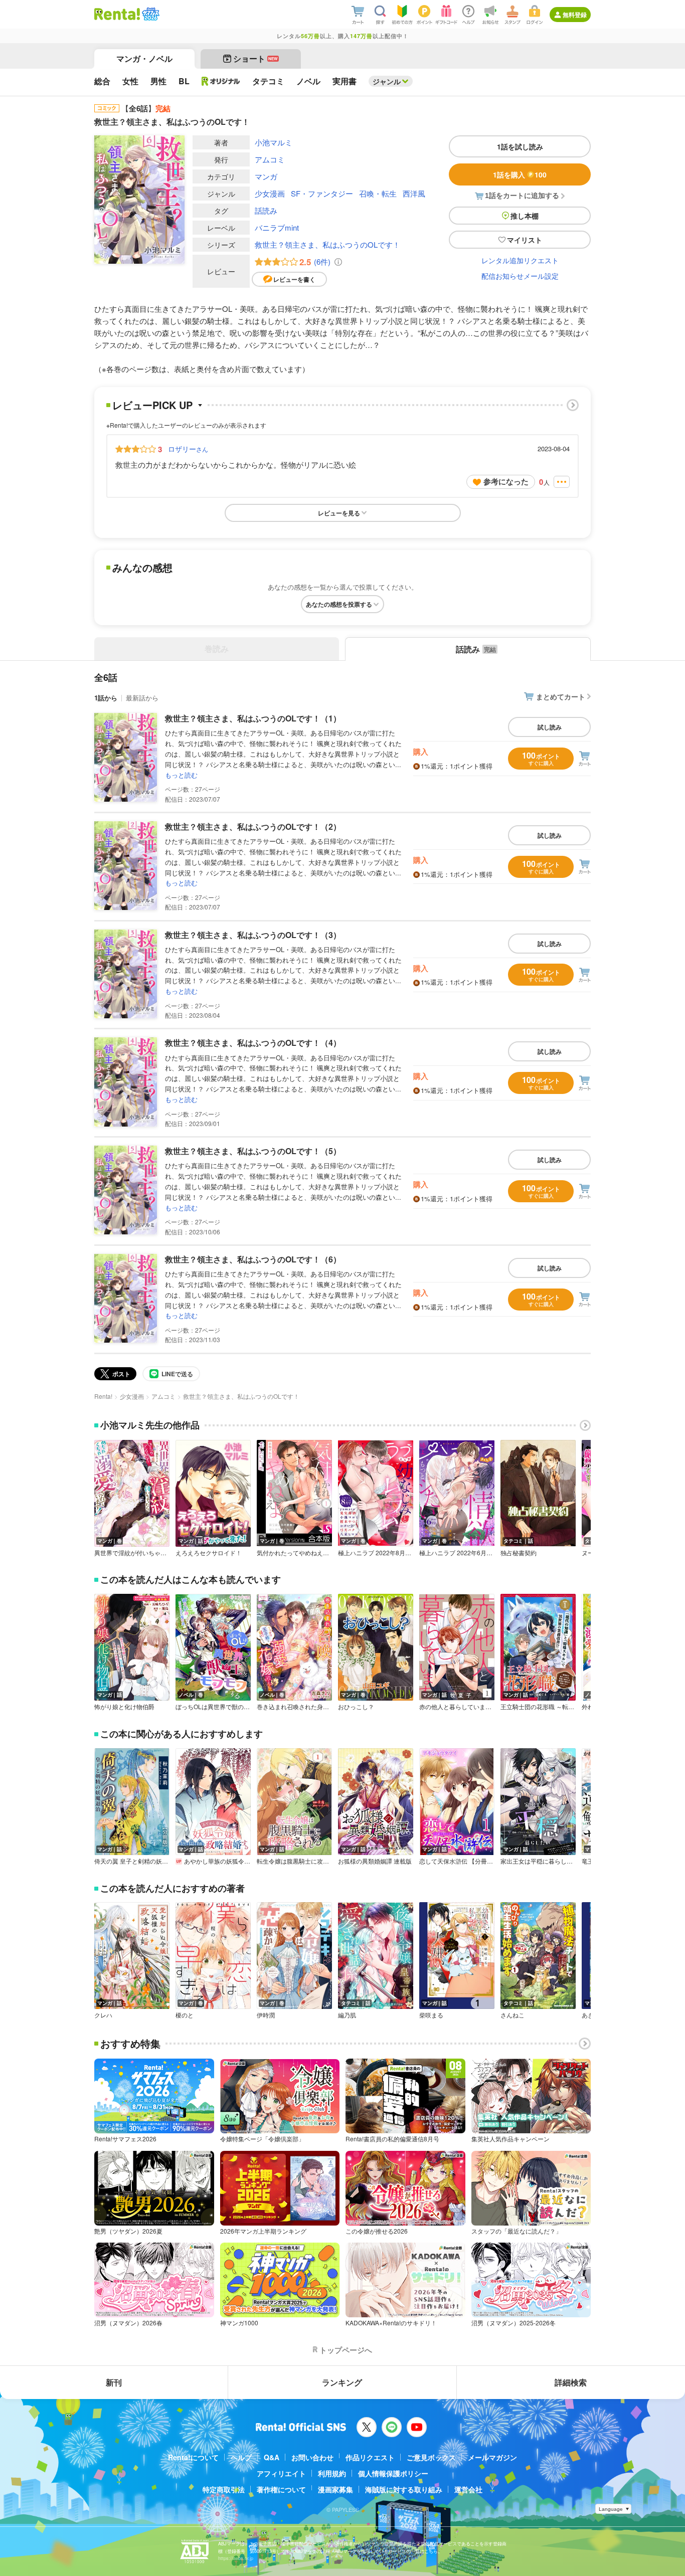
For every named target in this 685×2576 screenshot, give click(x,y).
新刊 (114, 2382)
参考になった (506, 481)
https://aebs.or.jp (236, 2558)
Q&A (272, 2457)
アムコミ (270, 159)
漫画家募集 (335, 2489)
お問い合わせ (312, 2457)
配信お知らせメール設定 (520, 276)
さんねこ (512, 2015)
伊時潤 (266, 2015)
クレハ (103, 2015)
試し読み (550, 727)
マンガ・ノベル (144, 58)
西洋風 (414, 193)
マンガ (266, 176)
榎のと (185, 2015)
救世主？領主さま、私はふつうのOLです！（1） (253, 718)
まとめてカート (561, 696)
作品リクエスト (370, 2457)
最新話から (142, 698)
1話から (106, 698)
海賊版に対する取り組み (404, 2489)
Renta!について (193, 2457)
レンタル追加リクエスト (520, 260)
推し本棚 (525, 216)
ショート (255, 58)
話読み (266, 210)
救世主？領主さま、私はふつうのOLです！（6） (253, 1259)
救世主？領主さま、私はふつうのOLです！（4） (253, 1043)
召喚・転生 (378, 193)
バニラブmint (277, 227)
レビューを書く (294, 279)
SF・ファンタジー (322, 193)
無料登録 (575, 15)
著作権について (281, 2489)
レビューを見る (339, 513)
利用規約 (332, 2473)
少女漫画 (270, 193)
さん (188, 449)
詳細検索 (571, 2382)
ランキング (342, 2382)
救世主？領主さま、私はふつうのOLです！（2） (253, 826)
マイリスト (525, 240)
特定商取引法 (224, 2489)
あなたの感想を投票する (339, 604)
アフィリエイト (281, 2473)
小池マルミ (274, 142)
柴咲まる (431, 2015)
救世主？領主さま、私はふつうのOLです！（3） (253, 935)
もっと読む (181, 775)
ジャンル (387, 81)
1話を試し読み (520, 146)
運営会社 (468, 2489)
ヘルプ (241, 2457)
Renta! (103, 1396)
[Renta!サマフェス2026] (150, 14)
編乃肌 (347, 2015)
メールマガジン (492, 2457)
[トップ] (117, 14)
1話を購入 (520, 174)
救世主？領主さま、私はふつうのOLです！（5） (253, 1151)
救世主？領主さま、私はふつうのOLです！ (327, 244)
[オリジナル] (221, 81)
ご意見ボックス (431, 2457)
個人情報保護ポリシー (393, 2473)
